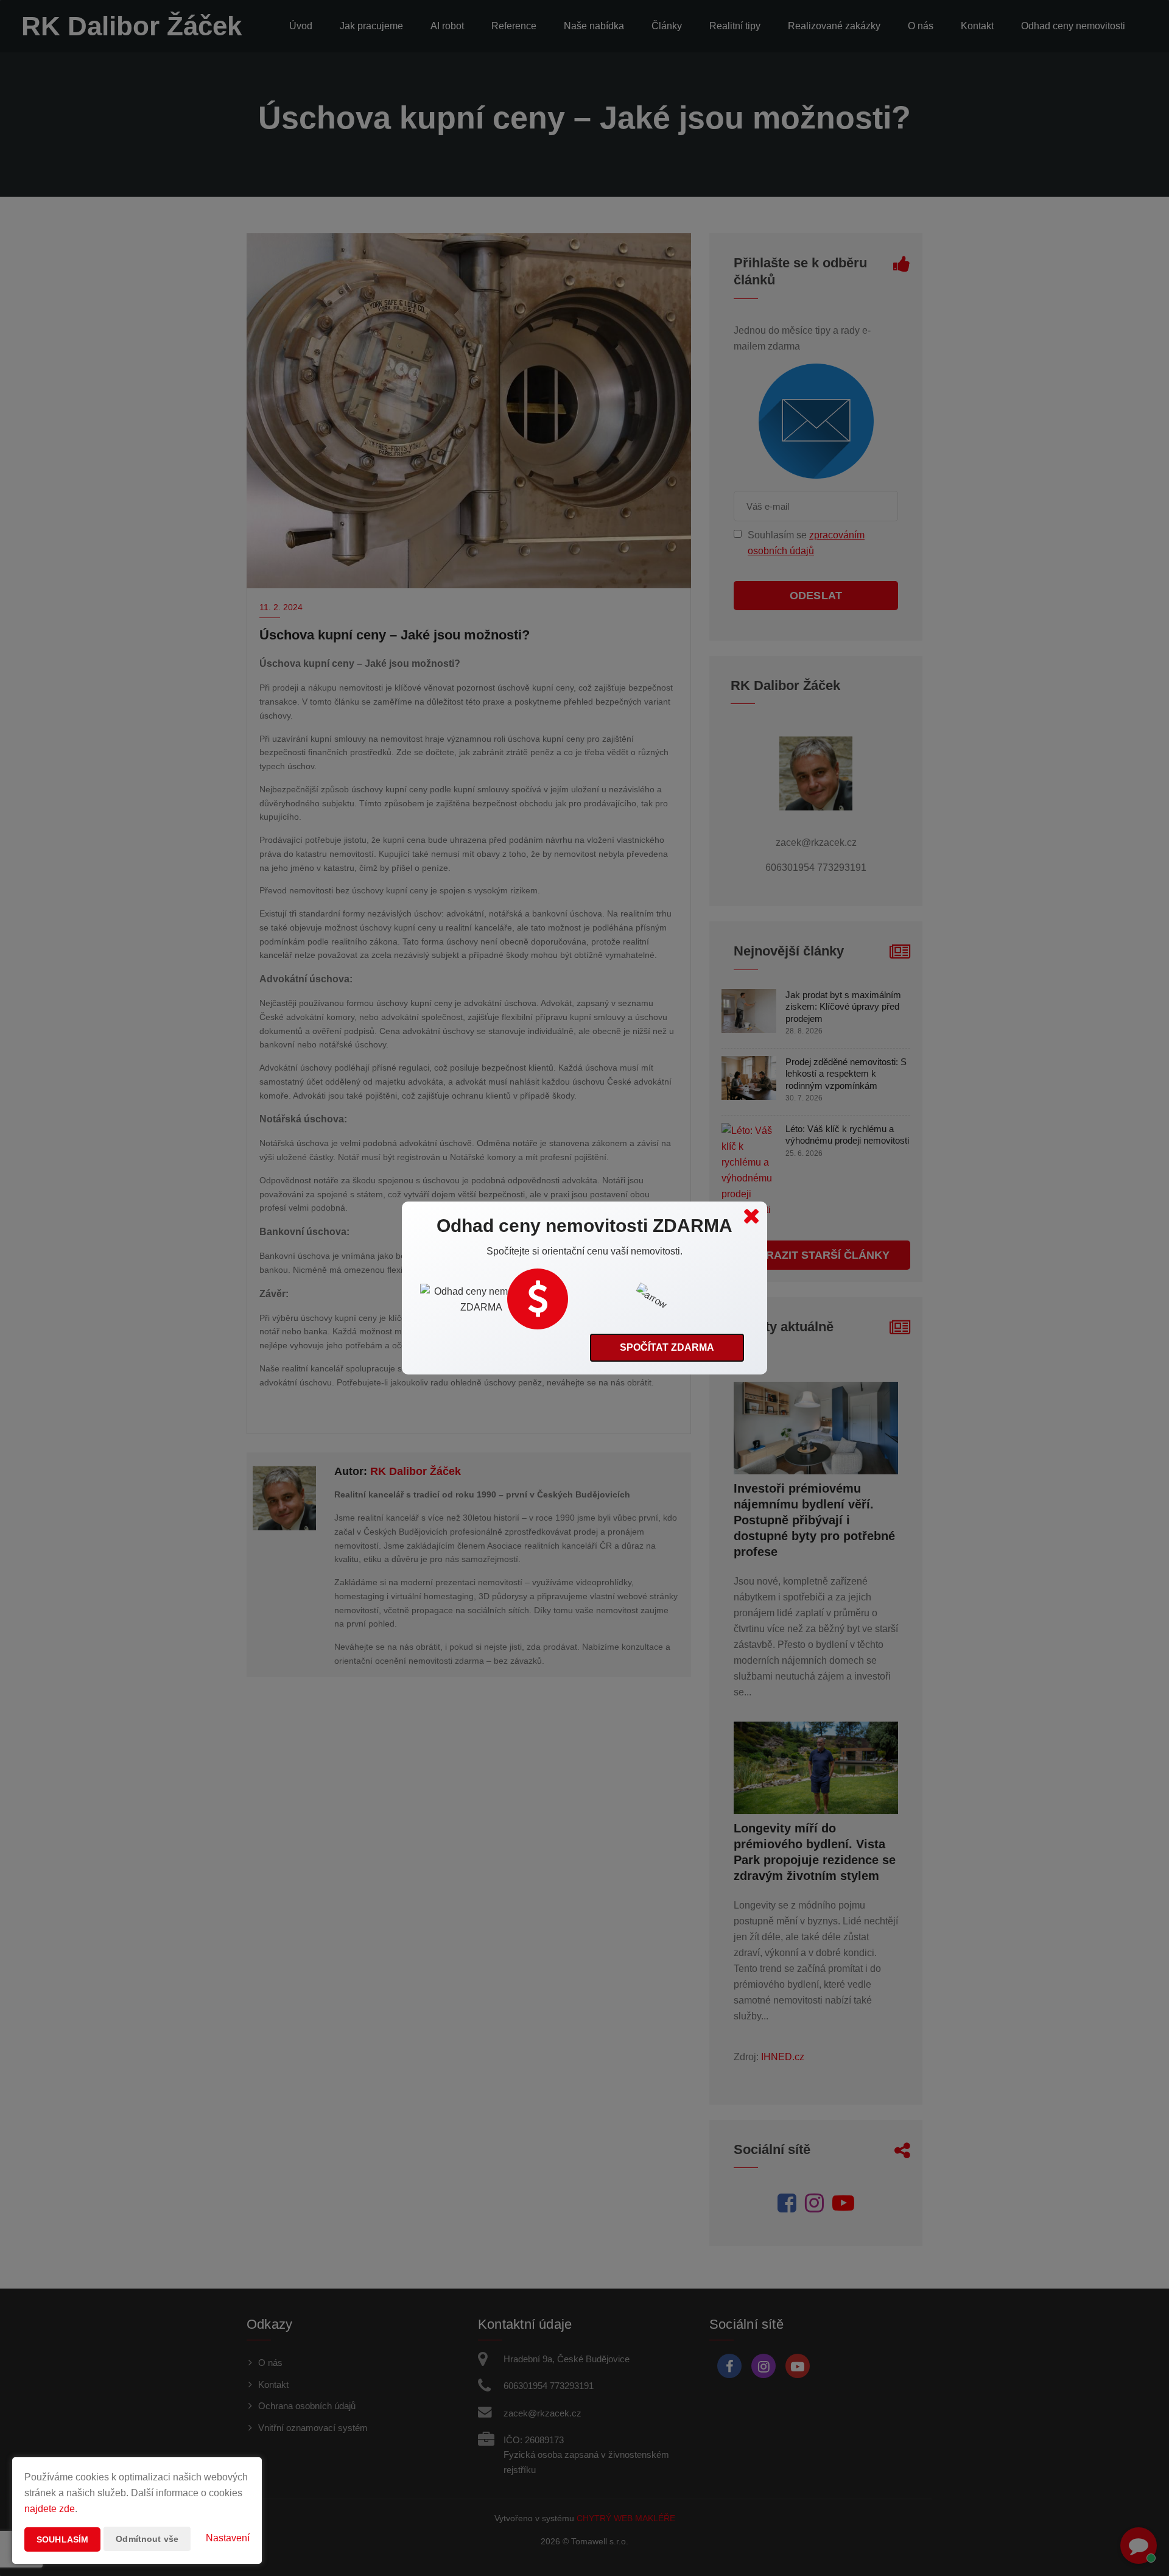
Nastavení (228, 2538)
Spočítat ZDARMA (667, 1347)
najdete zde (50, 2509)
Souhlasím (62, 2539)
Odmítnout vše (147, 2539)
